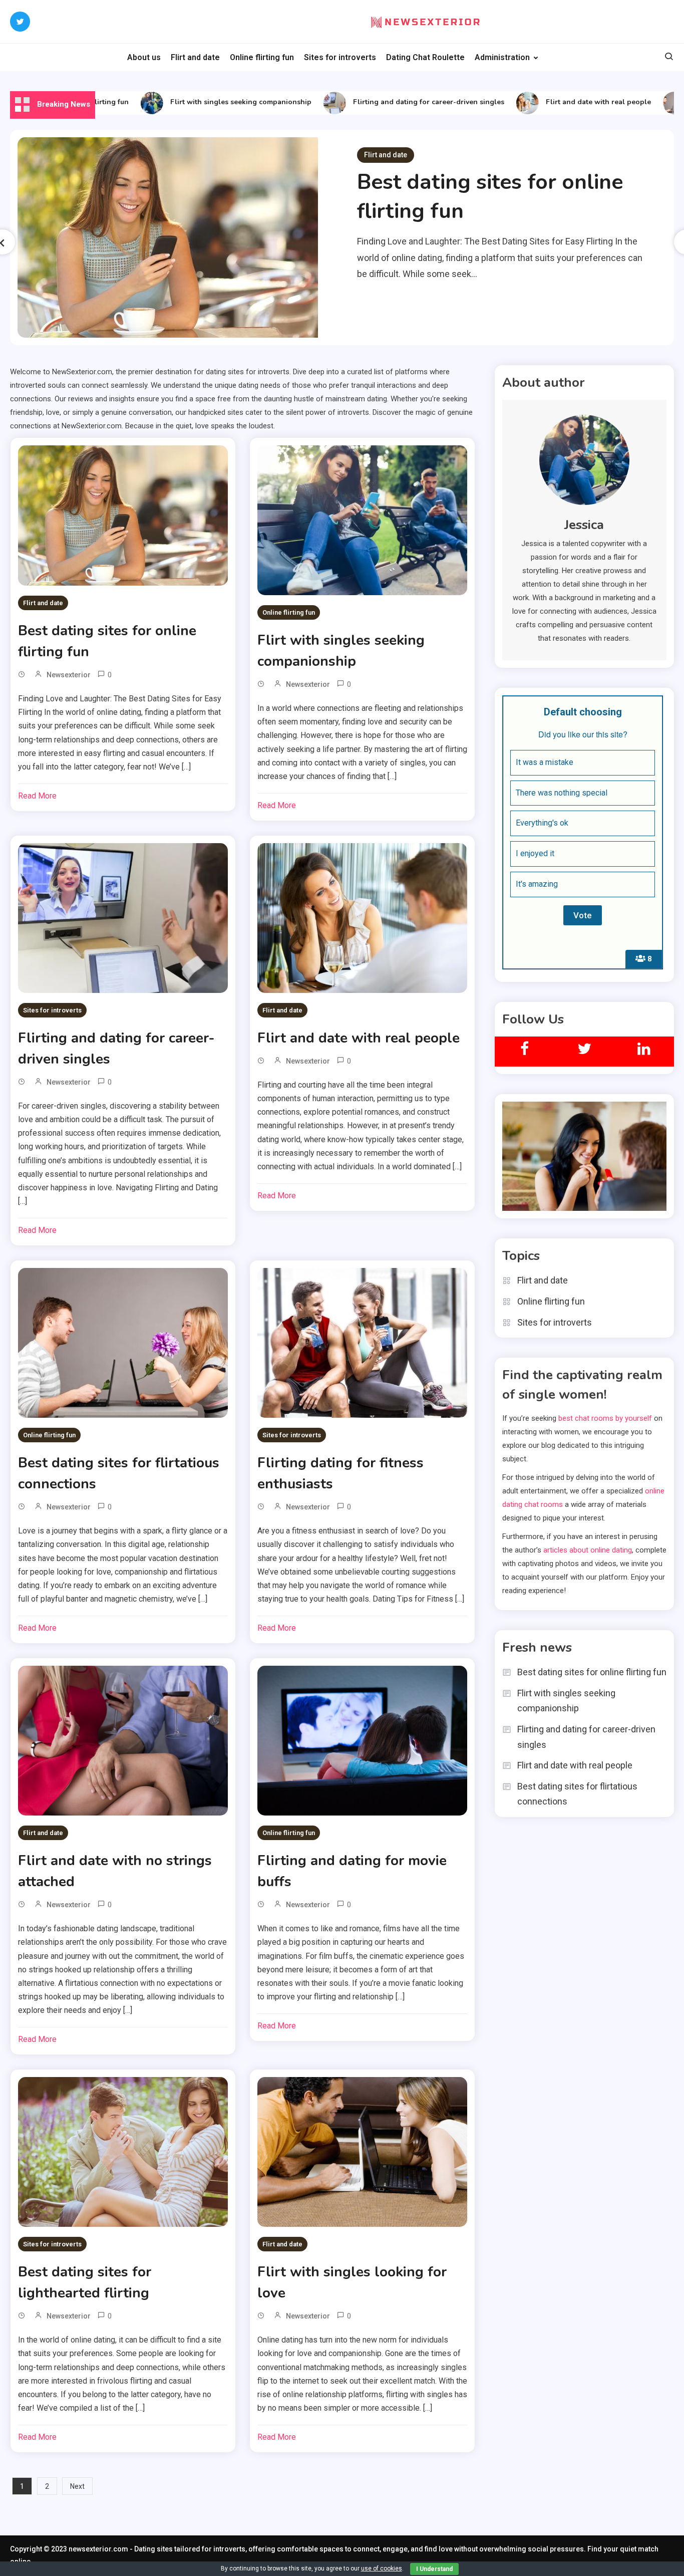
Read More (37, 796)
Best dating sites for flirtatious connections (577, 1794)
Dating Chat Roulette (425, 57)
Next (77, 2486)
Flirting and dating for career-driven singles (396, 102)
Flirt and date (195, 57)
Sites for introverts (340, 57)
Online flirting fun (262, 57)
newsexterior (69, 675)
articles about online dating (588, 1550)
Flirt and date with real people (565, 102)
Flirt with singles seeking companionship (208, 102)
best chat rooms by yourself (605, 1418)
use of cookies (382, 2568)
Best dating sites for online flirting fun (592, 1672)
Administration (502, 57)
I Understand (434, 2569)
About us (144, 57)
